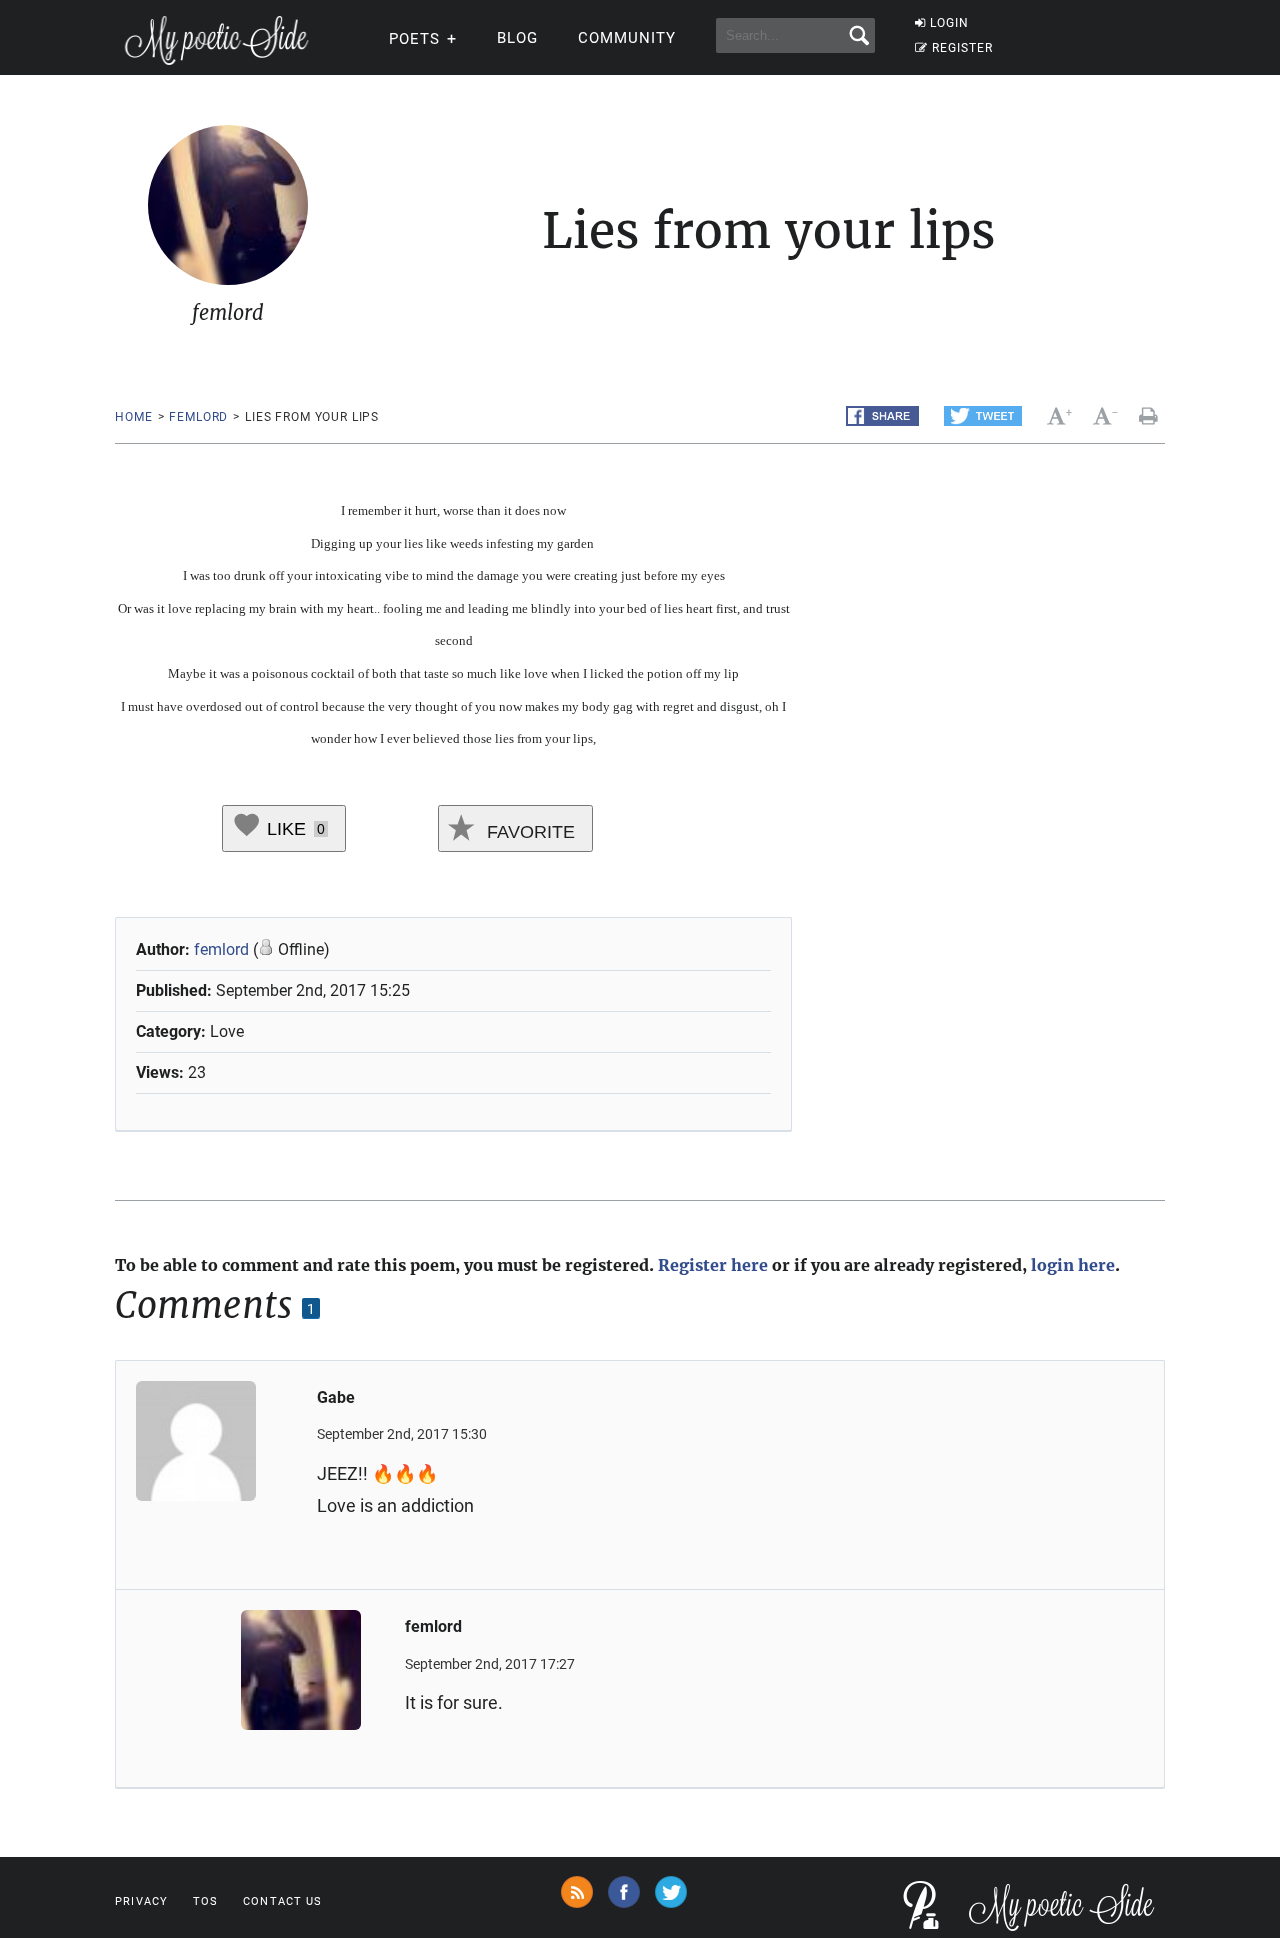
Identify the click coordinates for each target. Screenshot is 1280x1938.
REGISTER (962, 48)
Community (627, 38)
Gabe (336, 1397)
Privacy (141, 1901)
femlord (198, 417)
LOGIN (949, 23)
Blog (517, 38)
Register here (713, 1265)
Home (133, 417)
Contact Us (282, 1901)
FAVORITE (528, 832)
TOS (205, 1901)
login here (1073, 1265)
